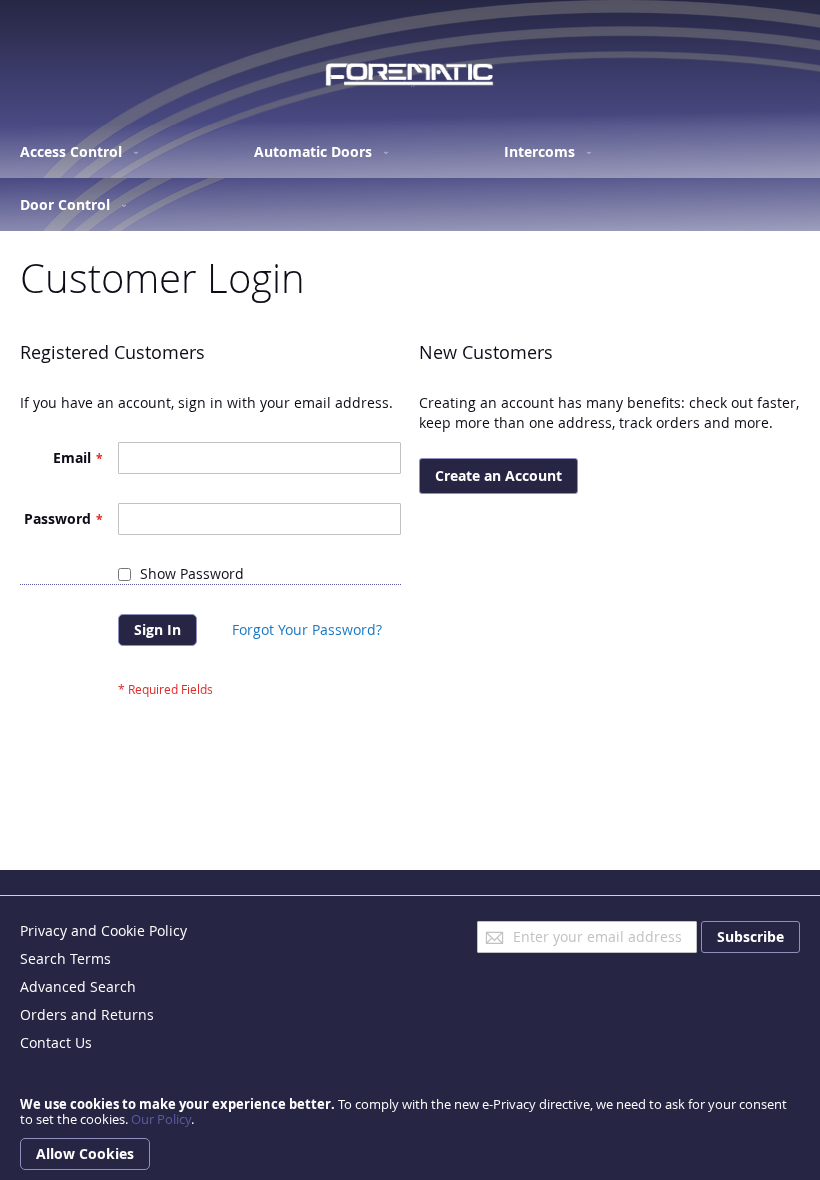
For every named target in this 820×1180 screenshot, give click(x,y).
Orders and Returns (87, 1014)
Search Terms (65, 958)
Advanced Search (78, 986)
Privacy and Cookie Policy (103, 930)
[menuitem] (75, 151)
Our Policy (161, 1119)
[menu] (410, 178)
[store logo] (410, 75)
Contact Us (56, 1042)
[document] (410, 1133)
